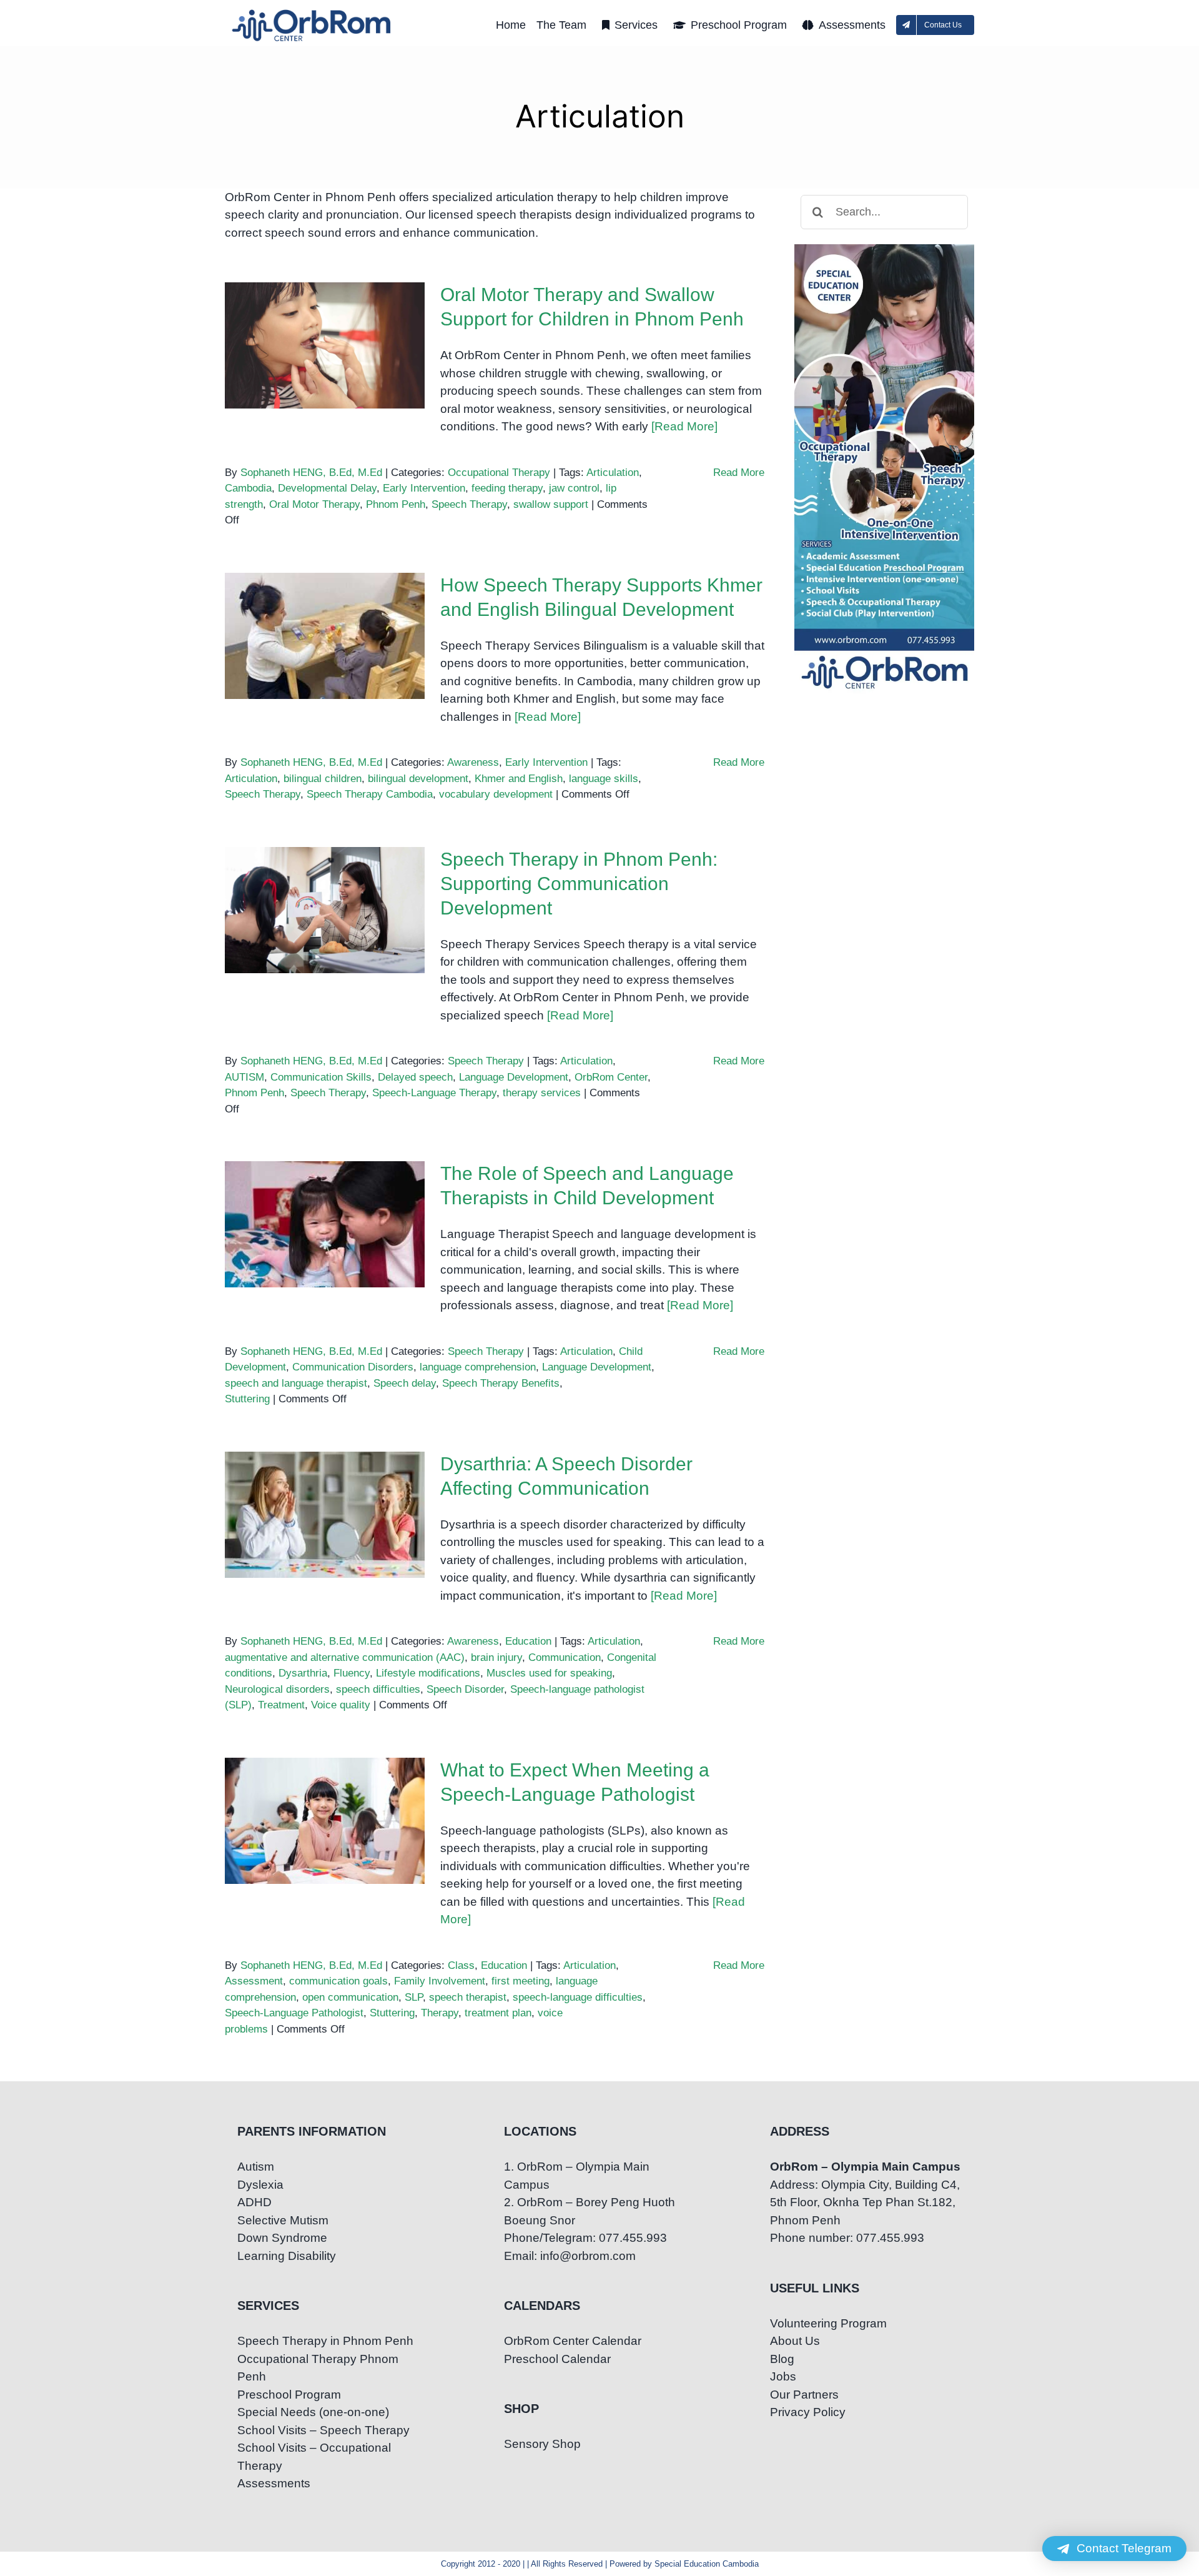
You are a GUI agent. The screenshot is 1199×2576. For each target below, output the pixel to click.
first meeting (521, 1981)
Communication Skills (321, 1077)
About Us (795, 2341)
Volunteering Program (828, 2323)
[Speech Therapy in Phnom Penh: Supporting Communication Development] (325, 910)
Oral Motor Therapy (314, 504)
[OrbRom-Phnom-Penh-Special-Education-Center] (312, 13)
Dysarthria (303, 1673)
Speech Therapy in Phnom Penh (325, 2341)
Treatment (281, 1705)
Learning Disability (287, 2256)
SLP (414, 1997)
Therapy (440, 2013)
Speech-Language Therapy (434, 1093)
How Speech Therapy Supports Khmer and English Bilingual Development (325, 596)
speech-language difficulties (578, 1997)
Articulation (613, 473)
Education (528, 1641)
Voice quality (341, 1705)
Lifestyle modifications (428, 1673)
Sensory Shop (542, 2444)
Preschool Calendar (557, 2359)
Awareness (473, 762)
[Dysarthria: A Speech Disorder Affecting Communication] (325, 1515)
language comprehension (478, 1367)
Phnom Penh (396, 504)
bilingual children (323, 779)
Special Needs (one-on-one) (313, 2412)
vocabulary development (496, 794)
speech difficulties (378, 1689)
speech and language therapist (296, 1383)
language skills (604, 779)
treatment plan (498, 2013)
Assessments (274, 2483)
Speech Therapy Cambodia (370, 794)
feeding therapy (507, 488)
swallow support (551, 504)
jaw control (574, 488)
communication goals (338, 1981)
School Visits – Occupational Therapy (314, 2457)
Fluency (352, 1673)
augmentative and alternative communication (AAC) (345, 1657)
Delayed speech (415, 1077)
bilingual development (418, 779)
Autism (256, 2167)
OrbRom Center (611, 1077)
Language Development (514, 1077)
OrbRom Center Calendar (573, 2341)
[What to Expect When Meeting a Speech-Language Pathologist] (325, 1821)
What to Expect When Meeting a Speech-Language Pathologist (325, 1791)
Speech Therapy (469, 504)
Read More (739, 473)
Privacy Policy (808, 2412)
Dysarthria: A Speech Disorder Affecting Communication (325, 1484)
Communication (565, 1657)
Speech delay (405, 1383)
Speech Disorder (465, 1689)
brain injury (496, 1657)
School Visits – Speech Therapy (323, 2430)
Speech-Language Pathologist (294, 2013)
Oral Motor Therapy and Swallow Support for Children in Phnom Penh (325, 315)
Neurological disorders (277, 1689)
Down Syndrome (282, 2238)
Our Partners (804, 2395)
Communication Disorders (353, 1367)
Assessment (254, 1981)
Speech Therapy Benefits (501, 1383)
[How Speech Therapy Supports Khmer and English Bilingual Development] (325, 636)
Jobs (783, 2376)
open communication (350, 1997)
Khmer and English (519, 779)
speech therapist (468, 1997)
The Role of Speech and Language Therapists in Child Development (325, 1194)
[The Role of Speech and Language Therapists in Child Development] (325, 1224)
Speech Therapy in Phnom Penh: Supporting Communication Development (325, 870)
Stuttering (247, 1399)
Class (461, 1965)
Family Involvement (440, 1981)
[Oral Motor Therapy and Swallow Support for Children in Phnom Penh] (325, 345)
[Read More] (684, 426)
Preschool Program (289, 2395)
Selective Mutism (283, 2220)
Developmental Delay (327, 488)
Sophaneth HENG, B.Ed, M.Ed (311, 473)
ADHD (254, 2202)
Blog (782, 2359)
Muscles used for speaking (549, 1673)
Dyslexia (260, 2185)
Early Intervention (424, 488)
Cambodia (248, 488)
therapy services (542, 1093)
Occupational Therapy (499, 473)
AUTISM (244, 1077)
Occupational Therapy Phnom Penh (318, 2368)
